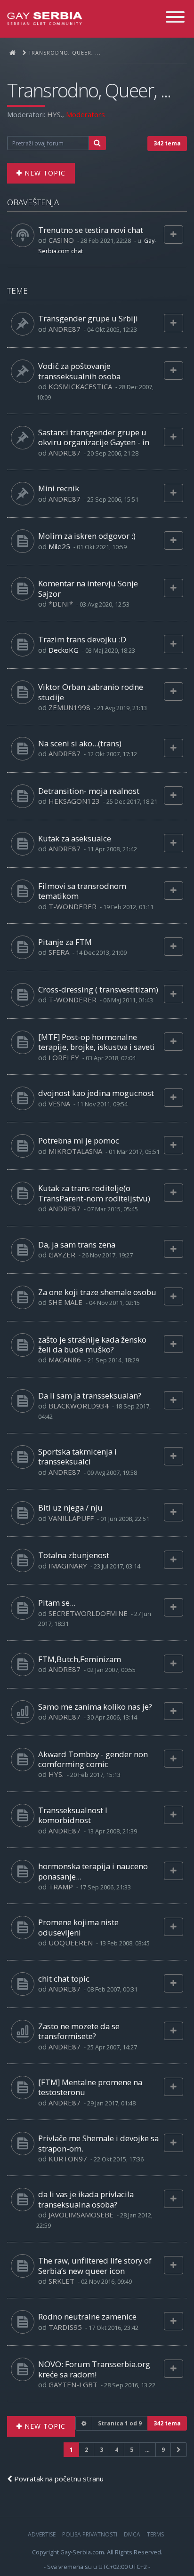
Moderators (85, 114)
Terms (155, 2534)
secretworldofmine (88, 1613)
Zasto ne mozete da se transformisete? (79, 2031)
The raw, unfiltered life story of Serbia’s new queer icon (95, 2265)
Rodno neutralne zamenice (87, 2316)
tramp (61, 1887)
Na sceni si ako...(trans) (80, 743)
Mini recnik (59, 488)
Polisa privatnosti (90, 2534)
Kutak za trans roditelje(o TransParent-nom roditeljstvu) (94, 1193)
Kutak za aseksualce (75, 838)
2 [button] (86, 2450)
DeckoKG (64, 650)
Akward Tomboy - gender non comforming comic (93, 1759)
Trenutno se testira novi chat (91, 230)
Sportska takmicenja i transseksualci (77, 1456)
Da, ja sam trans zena (77, 1244)
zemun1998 (69, 707)
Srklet (61, 2281)
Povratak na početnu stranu (58, 2479)
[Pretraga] (97, 143)
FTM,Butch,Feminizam (80, 1659)
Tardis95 (65, 2327)
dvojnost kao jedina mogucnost (96, 1093)
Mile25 (59, 546)
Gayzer (62, 1255)
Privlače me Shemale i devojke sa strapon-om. (98, 2143)
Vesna (59, 1104)
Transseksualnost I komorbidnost (73, 1815)
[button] (179, 2450)
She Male (65, 1302)
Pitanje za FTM (65, 942)
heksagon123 (74, 801)
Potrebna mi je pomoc (79, 1140)
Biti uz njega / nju (70, 1508)
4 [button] (117, 2450)
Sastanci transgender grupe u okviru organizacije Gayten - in (94, 437)
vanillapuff (71, 1518)
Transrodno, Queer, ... (89, 90)
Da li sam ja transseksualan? (90, 1396)
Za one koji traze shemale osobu (97, 1292)
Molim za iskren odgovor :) (87, 536)
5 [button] (132, 2450)
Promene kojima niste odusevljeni (78, 1927)
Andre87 (65, 329)
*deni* (61, 604)
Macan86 (65, 1360)
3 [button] (101, 2450)
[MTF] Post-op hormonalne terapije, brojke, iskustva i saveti (97, 1042)
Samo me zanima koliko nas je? (95, 1707)
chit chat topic (64, 1979)
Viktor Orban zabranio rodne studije (91, 692)
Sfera (59, 952)
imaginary (68, 1566)
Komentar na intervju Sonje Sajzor (88, 588)
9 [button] (163, 2450)
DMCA (132, 2534)
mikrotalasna (75, 1151)
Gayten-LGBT (73, 2384)
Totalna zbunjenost (74, 1555)
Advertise (42, 2534)
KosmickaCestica (80, 386)
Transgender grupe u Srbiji (88, 318)
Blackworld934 (79, 1406)
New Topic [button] (44, 173)
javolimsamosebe (81, 2215)
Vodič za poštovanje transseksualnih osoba (79, 371)
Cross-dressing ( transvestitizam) (98, 989)
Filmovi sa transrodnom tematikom (82, 891)
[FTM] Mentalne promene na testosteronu (90, 2087)
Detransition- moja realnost (89, 791)
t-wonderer (73, 906)
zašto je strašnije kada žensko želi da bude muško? (92, 1344)
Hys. (55, 114)
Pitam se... (57, 1603)
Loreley (64, 1057)
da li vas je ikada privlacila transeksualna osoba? (86, 2199)
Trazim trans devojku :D (82, 639)
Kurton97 (68, 2159)
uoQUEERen (71, 1943)
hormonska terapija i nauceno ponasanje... (93, 1871)
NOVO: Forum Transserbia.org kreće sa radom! (94, 2369)
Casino (61, 240)
